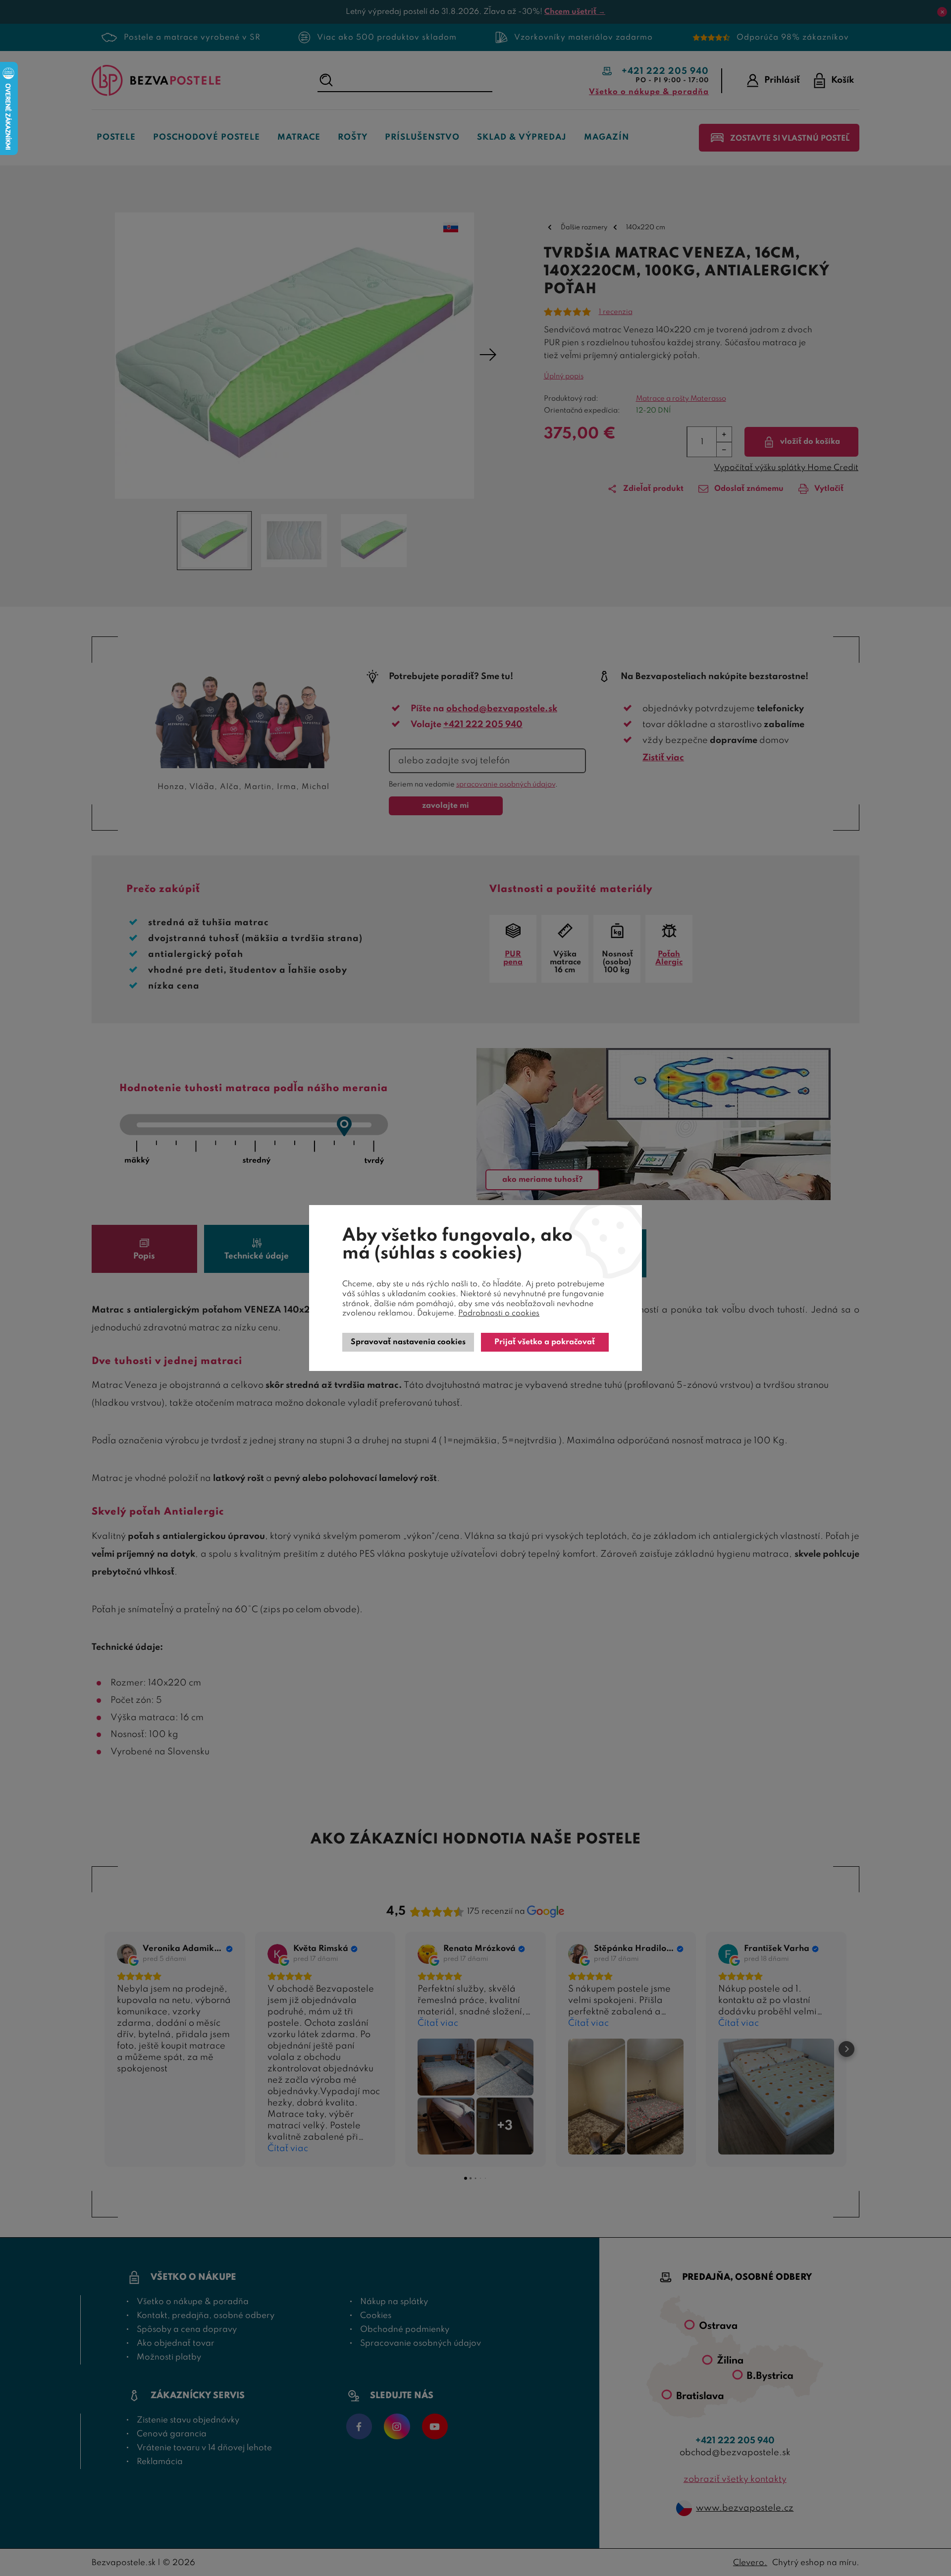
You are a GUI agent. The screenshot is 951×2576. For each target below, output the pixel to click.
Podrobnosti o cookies (499, 1314)
